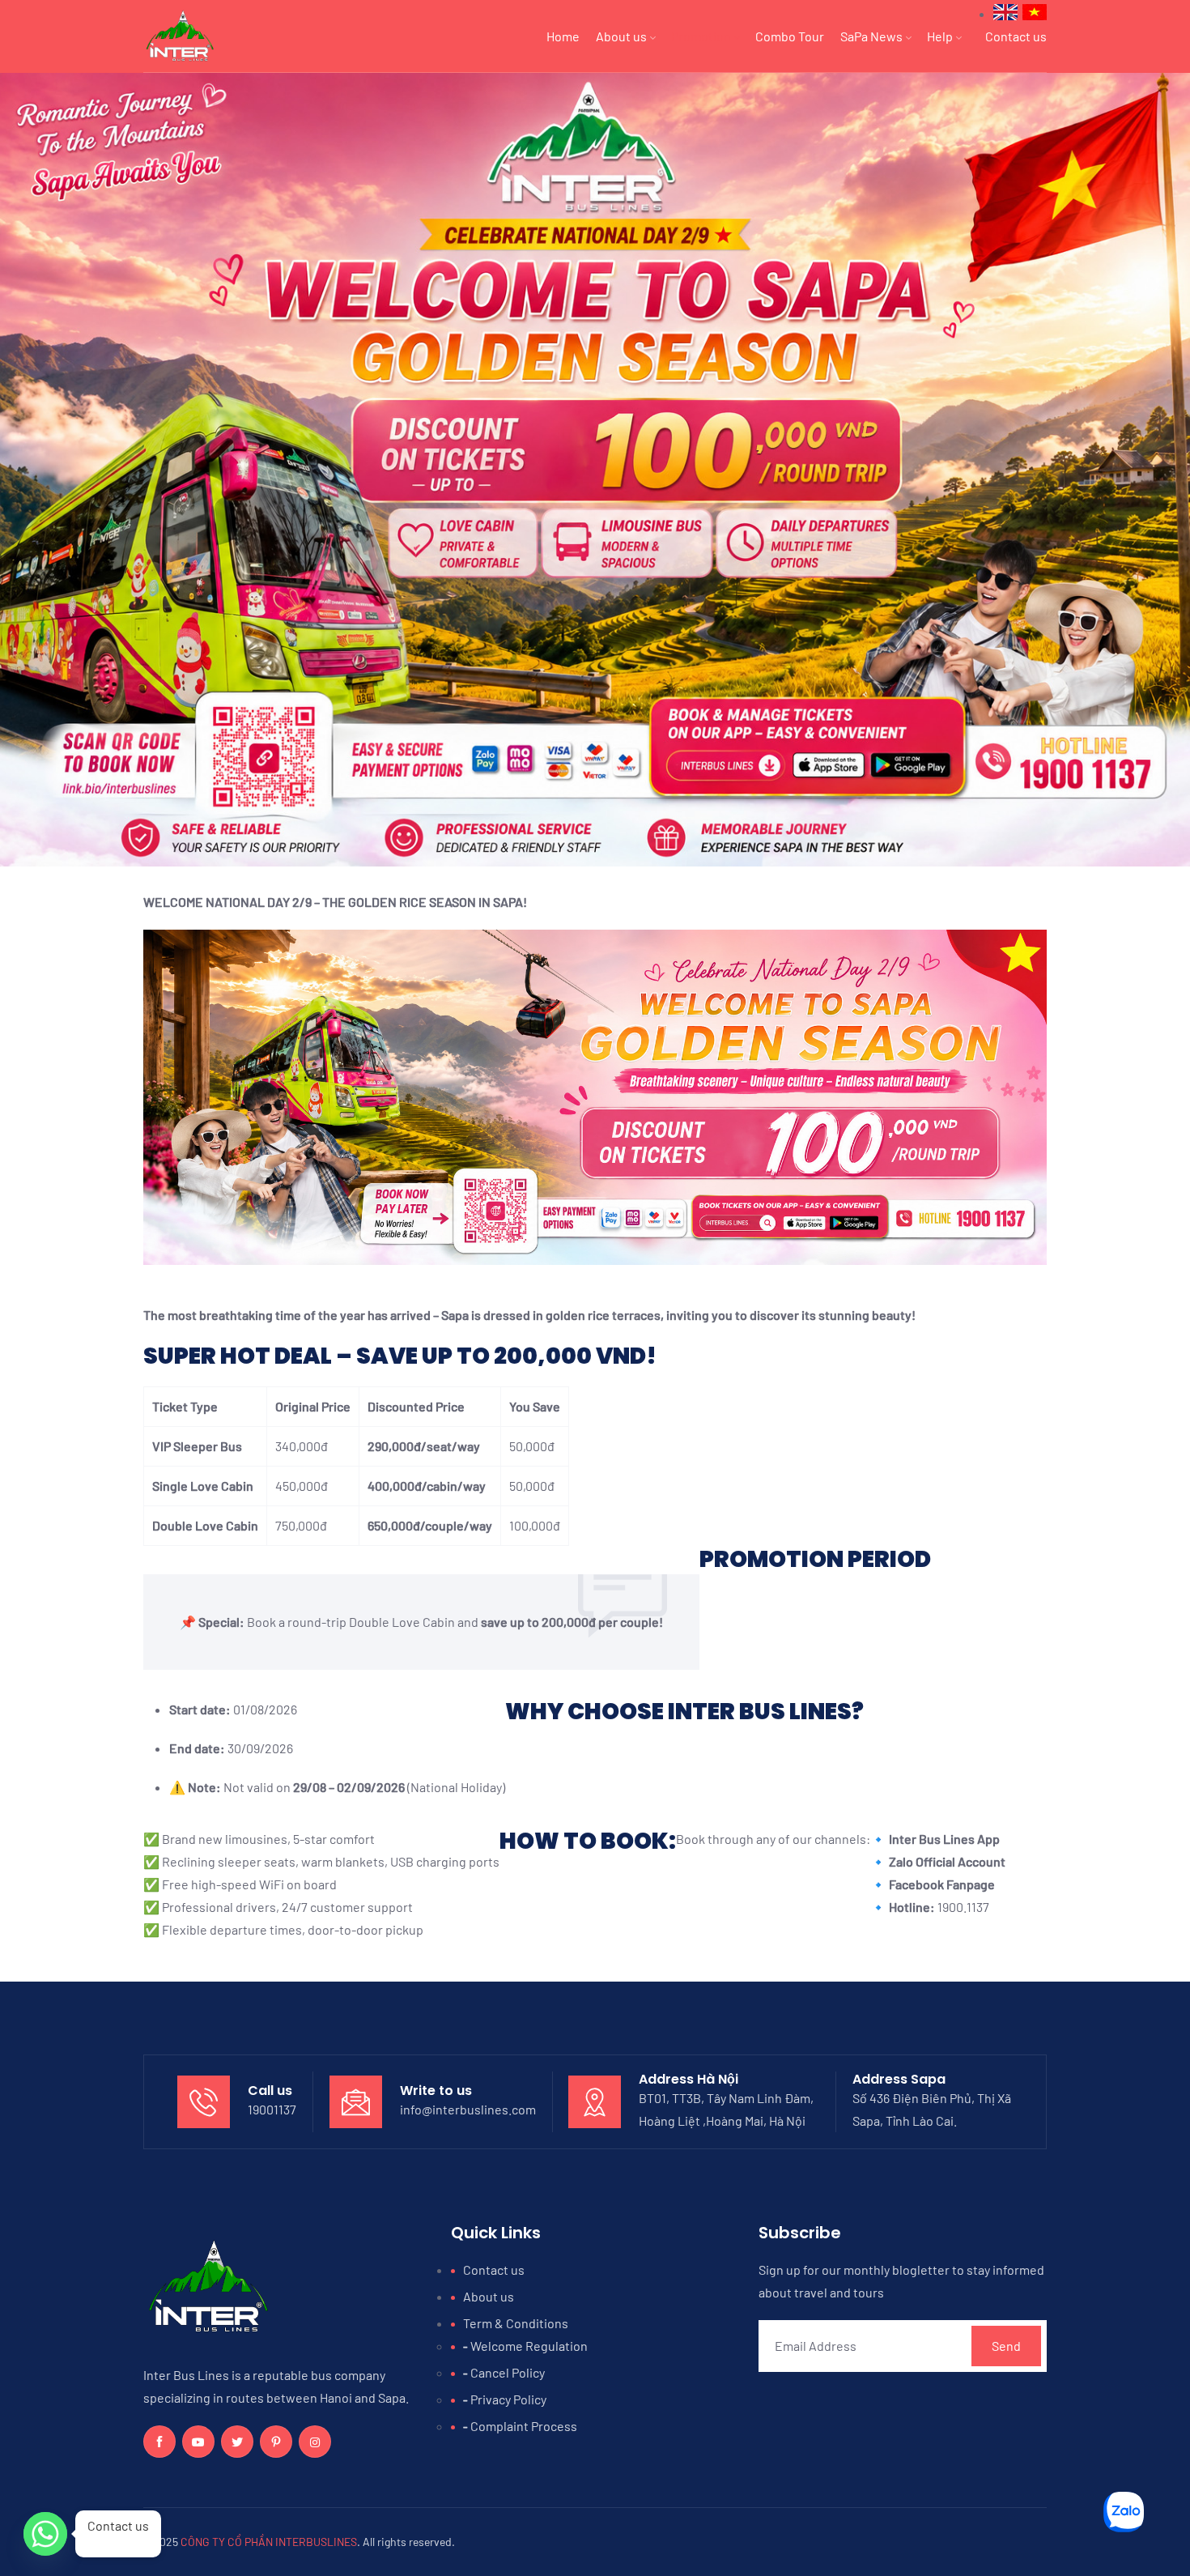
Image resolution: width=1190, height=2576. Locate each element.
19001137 (272, 2109)
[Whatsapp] (45, 2534)
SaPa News (871, 36)
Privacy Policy (508, 2399)
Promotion (701, 36)
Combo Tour (790, 36)
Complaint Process (524, 2426)
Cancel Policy (508, 2372)
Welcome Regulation (529, 2346)
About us (621, 36)
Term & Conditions (516, 2323)
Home (563, 36)
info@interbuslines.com (468, 2109)
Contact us (1016, 36)
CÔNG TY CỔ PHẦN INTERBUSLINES (269, 2542)
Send (1006, 2346)
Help (940, 36)
